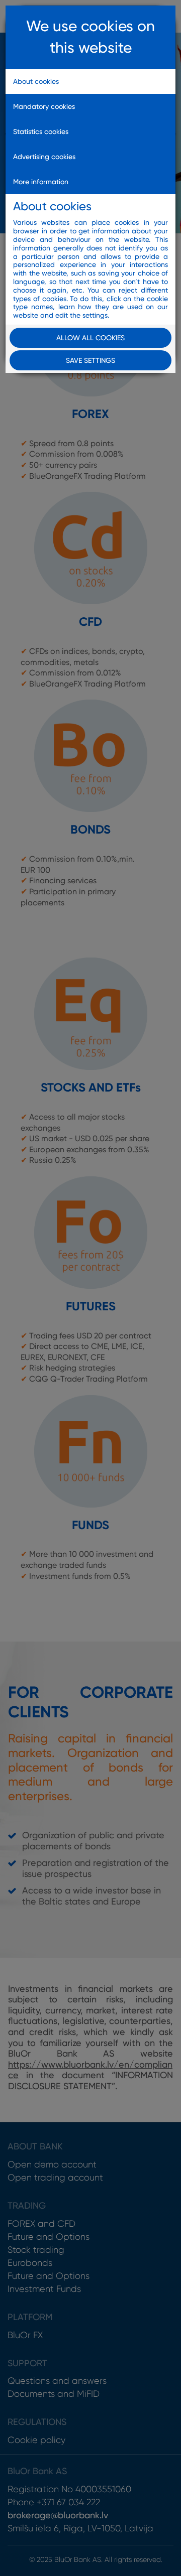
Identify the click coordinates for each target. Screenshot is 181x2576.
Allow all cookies (90, 338)
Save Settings (90, 360)
